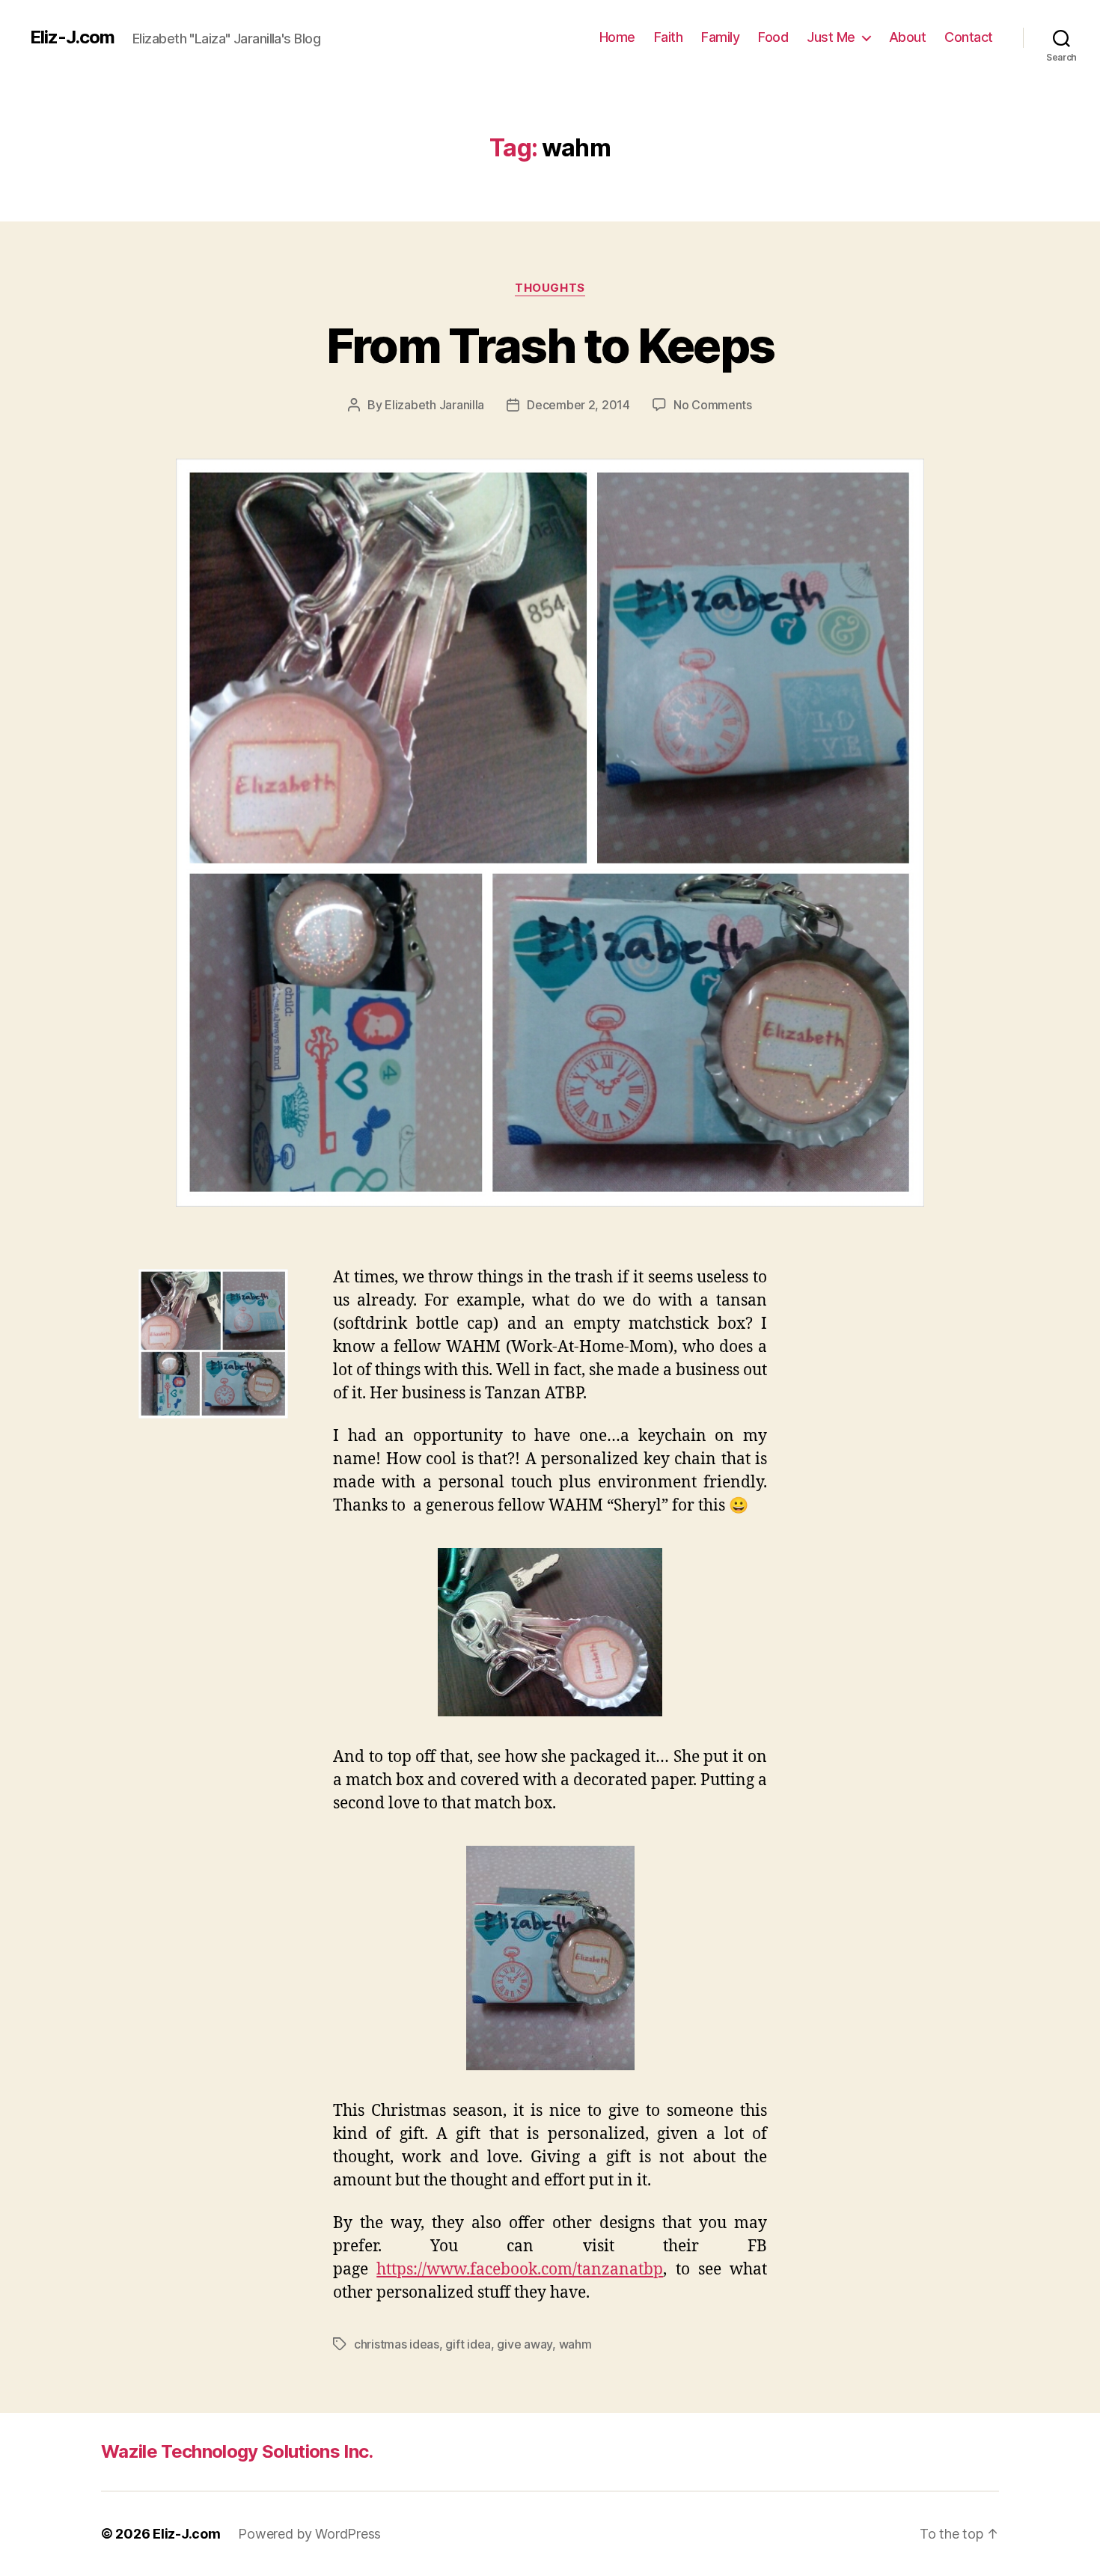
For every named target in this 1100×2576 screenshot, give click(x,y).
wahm (575, 2344)
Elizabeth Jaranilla (434, 405)
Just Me (831, 37)
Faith (669, 37)
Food (773, 37)
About (908, 37)
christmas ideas (397, 2344)
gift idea (468, 2344)
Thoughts (550, 288)
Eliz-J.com (72, 37)
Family (720, 37)
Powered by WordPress (309, 2534)
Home (617, 37)
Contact (969, 37)
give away (525, 2344)
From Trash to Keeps (550, 345)
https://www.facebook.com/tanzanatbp (520, 2270)
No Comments (713, 405)
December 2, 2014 (578, 405)
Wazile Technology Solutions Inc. (237, 2451)
